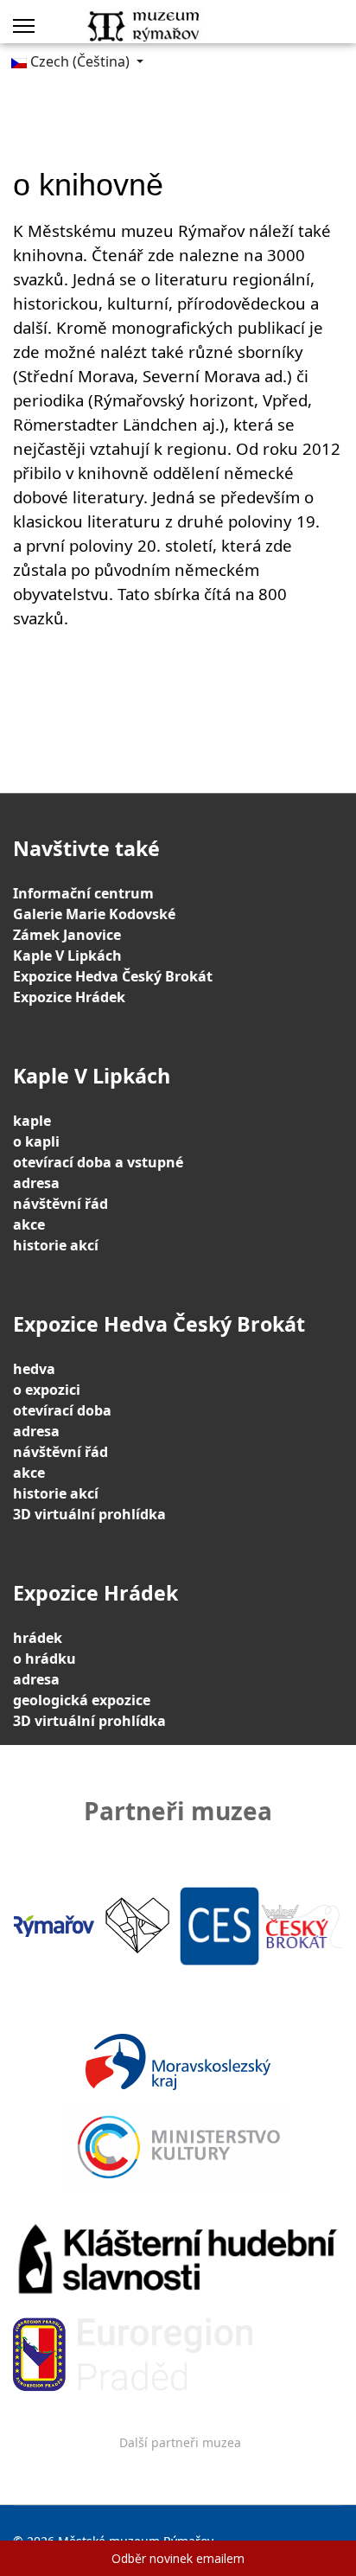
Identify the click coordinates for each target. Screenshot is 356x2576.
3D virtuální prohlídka (89, 1514)
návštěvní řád (60, 1204)
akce (29, 1224)
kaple (32, 1121)
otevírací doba (62, 1410)
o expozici (47, 1390)
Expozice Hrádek (69, 997)
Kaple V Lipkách (67, 956)
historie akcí (56, 1245)
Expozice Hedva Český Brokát (113, 976)
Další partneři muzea (180, 2442)
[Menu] (24, 26)
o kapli (36, 1141)
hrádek (38, 1638)
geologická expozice (82, 1700)
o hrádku (44, 1659)
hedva (34, 1369)
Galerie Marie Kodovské (94, 914)
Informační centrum (83, 893)
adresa (36, 1183)
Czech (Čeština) (80, 61)
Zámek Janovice (67, 935)
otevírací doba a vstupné (98, 1162)
